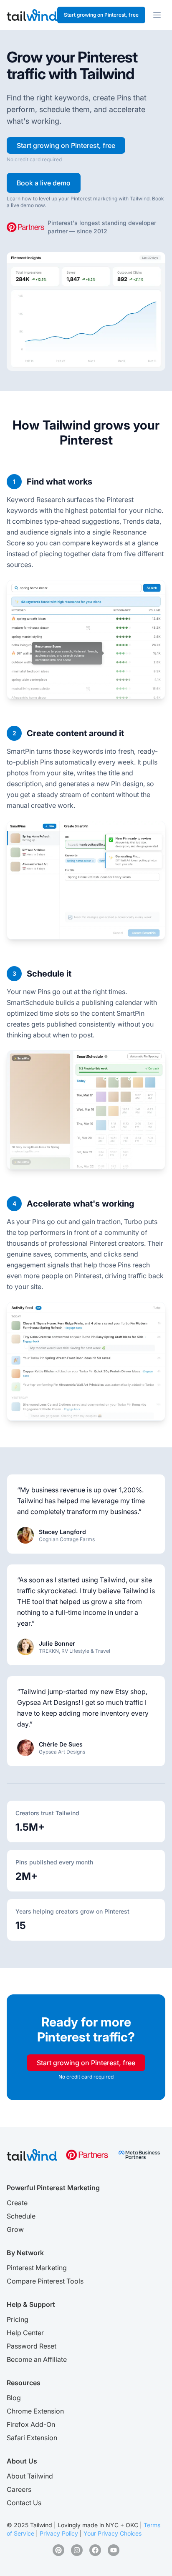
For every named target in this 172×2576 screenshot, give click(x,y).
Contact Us (24, 2503)
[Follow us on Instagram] (77, 2550)
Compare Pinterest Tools (45, 2281)
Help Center (25, 2333)
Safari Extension (32, 2438)
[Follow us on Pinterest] (58, 2550)
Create (17, 2203)
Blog (14, 2398)
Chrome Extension (35, 2411)
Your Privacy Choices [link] (113, 2533)
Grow (15, 2229)
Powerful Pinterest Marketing (53, 2188)
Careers (19, 2489)
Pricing (18, 2319)
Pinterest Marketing (37, 2268)
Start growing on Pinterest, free (101, 15)
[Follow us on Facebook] (95, 2550)
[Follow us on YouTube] (114, 2550)
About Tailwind (30, 2476)
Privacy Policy (59, 2533)
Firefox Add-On (31, 2424)
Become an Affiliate (37, 2359)
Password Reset (32, 2346)
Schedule (21, 2216)
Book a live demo (44, 183)
